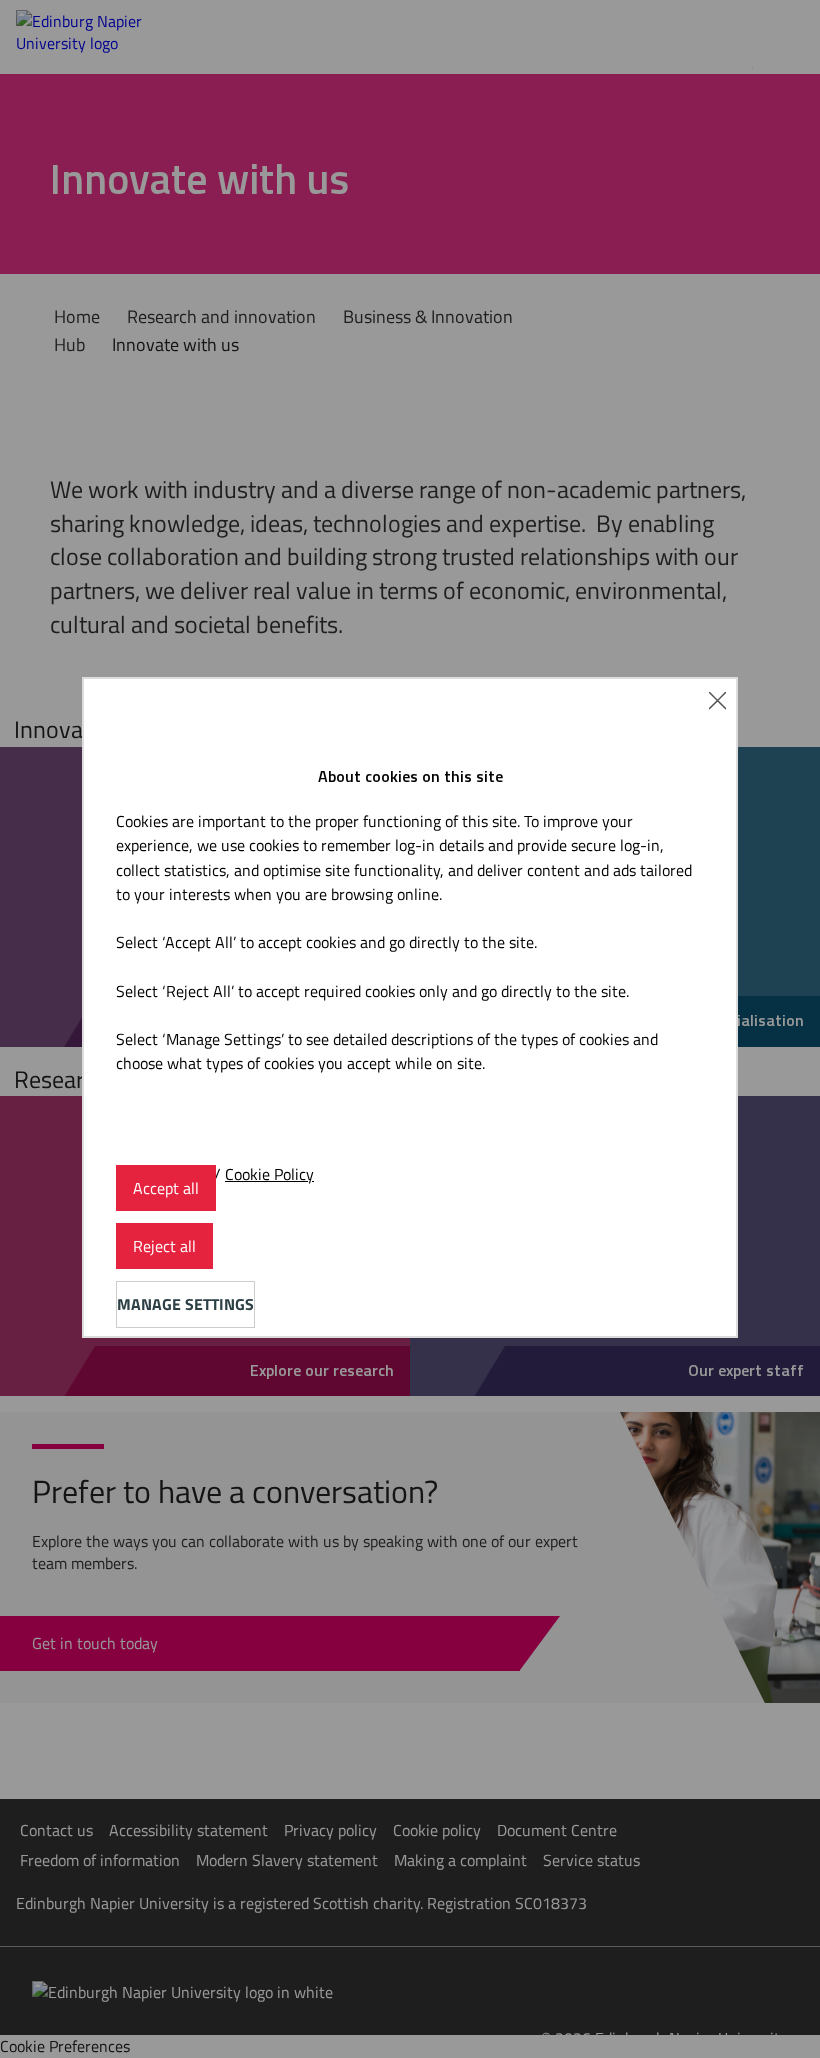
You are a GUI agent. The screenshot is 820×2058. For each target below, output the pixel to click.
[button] (717, 698)
